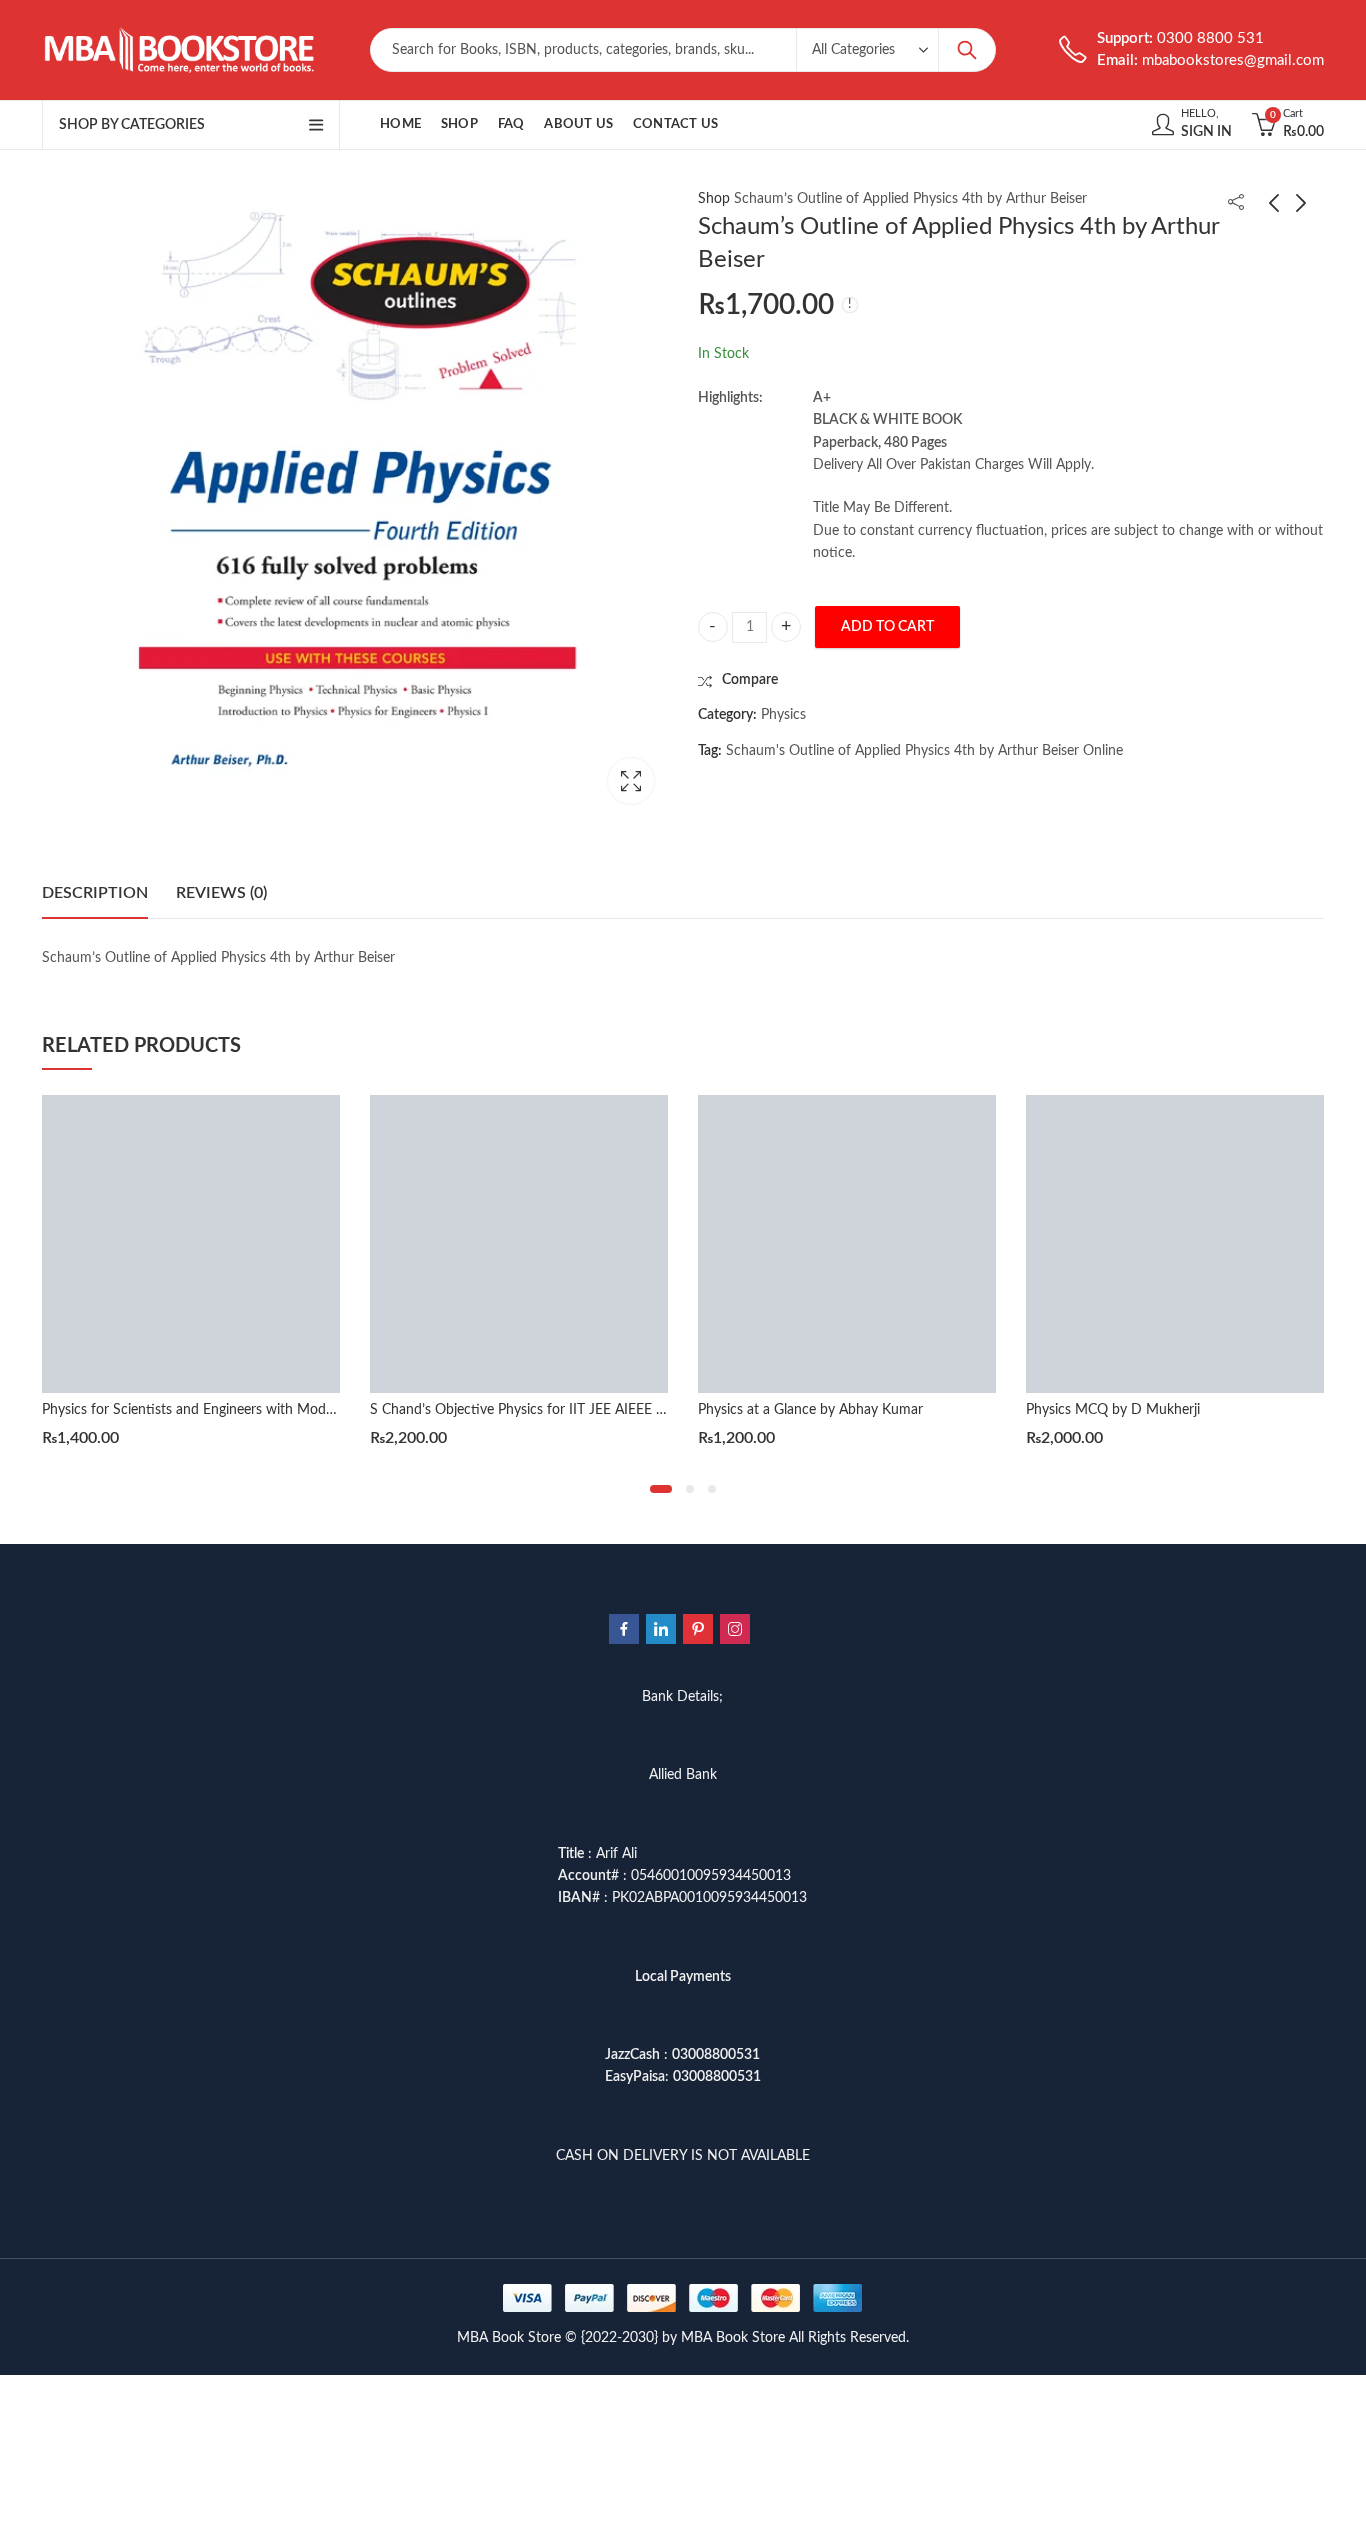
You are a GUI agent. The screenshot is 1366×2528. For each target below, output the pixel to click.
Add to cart (887, 627)
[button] (661, 1489)
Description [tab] (95, 893)
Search (967, 50)
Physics (783, 715)
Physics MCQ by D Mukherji (1113, 1410)
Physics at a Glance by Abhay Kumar (810, 1410)
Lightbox (631, 781)
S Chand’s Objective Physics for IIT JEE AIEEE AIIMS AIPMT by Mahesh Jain (605, 1410)
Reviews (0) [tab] (221, 893)
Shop (714, 199)
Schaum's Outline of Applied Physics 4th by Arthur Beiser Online (924, 751)
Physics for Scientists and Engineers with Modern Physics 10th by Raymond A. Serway (308, 1410)
